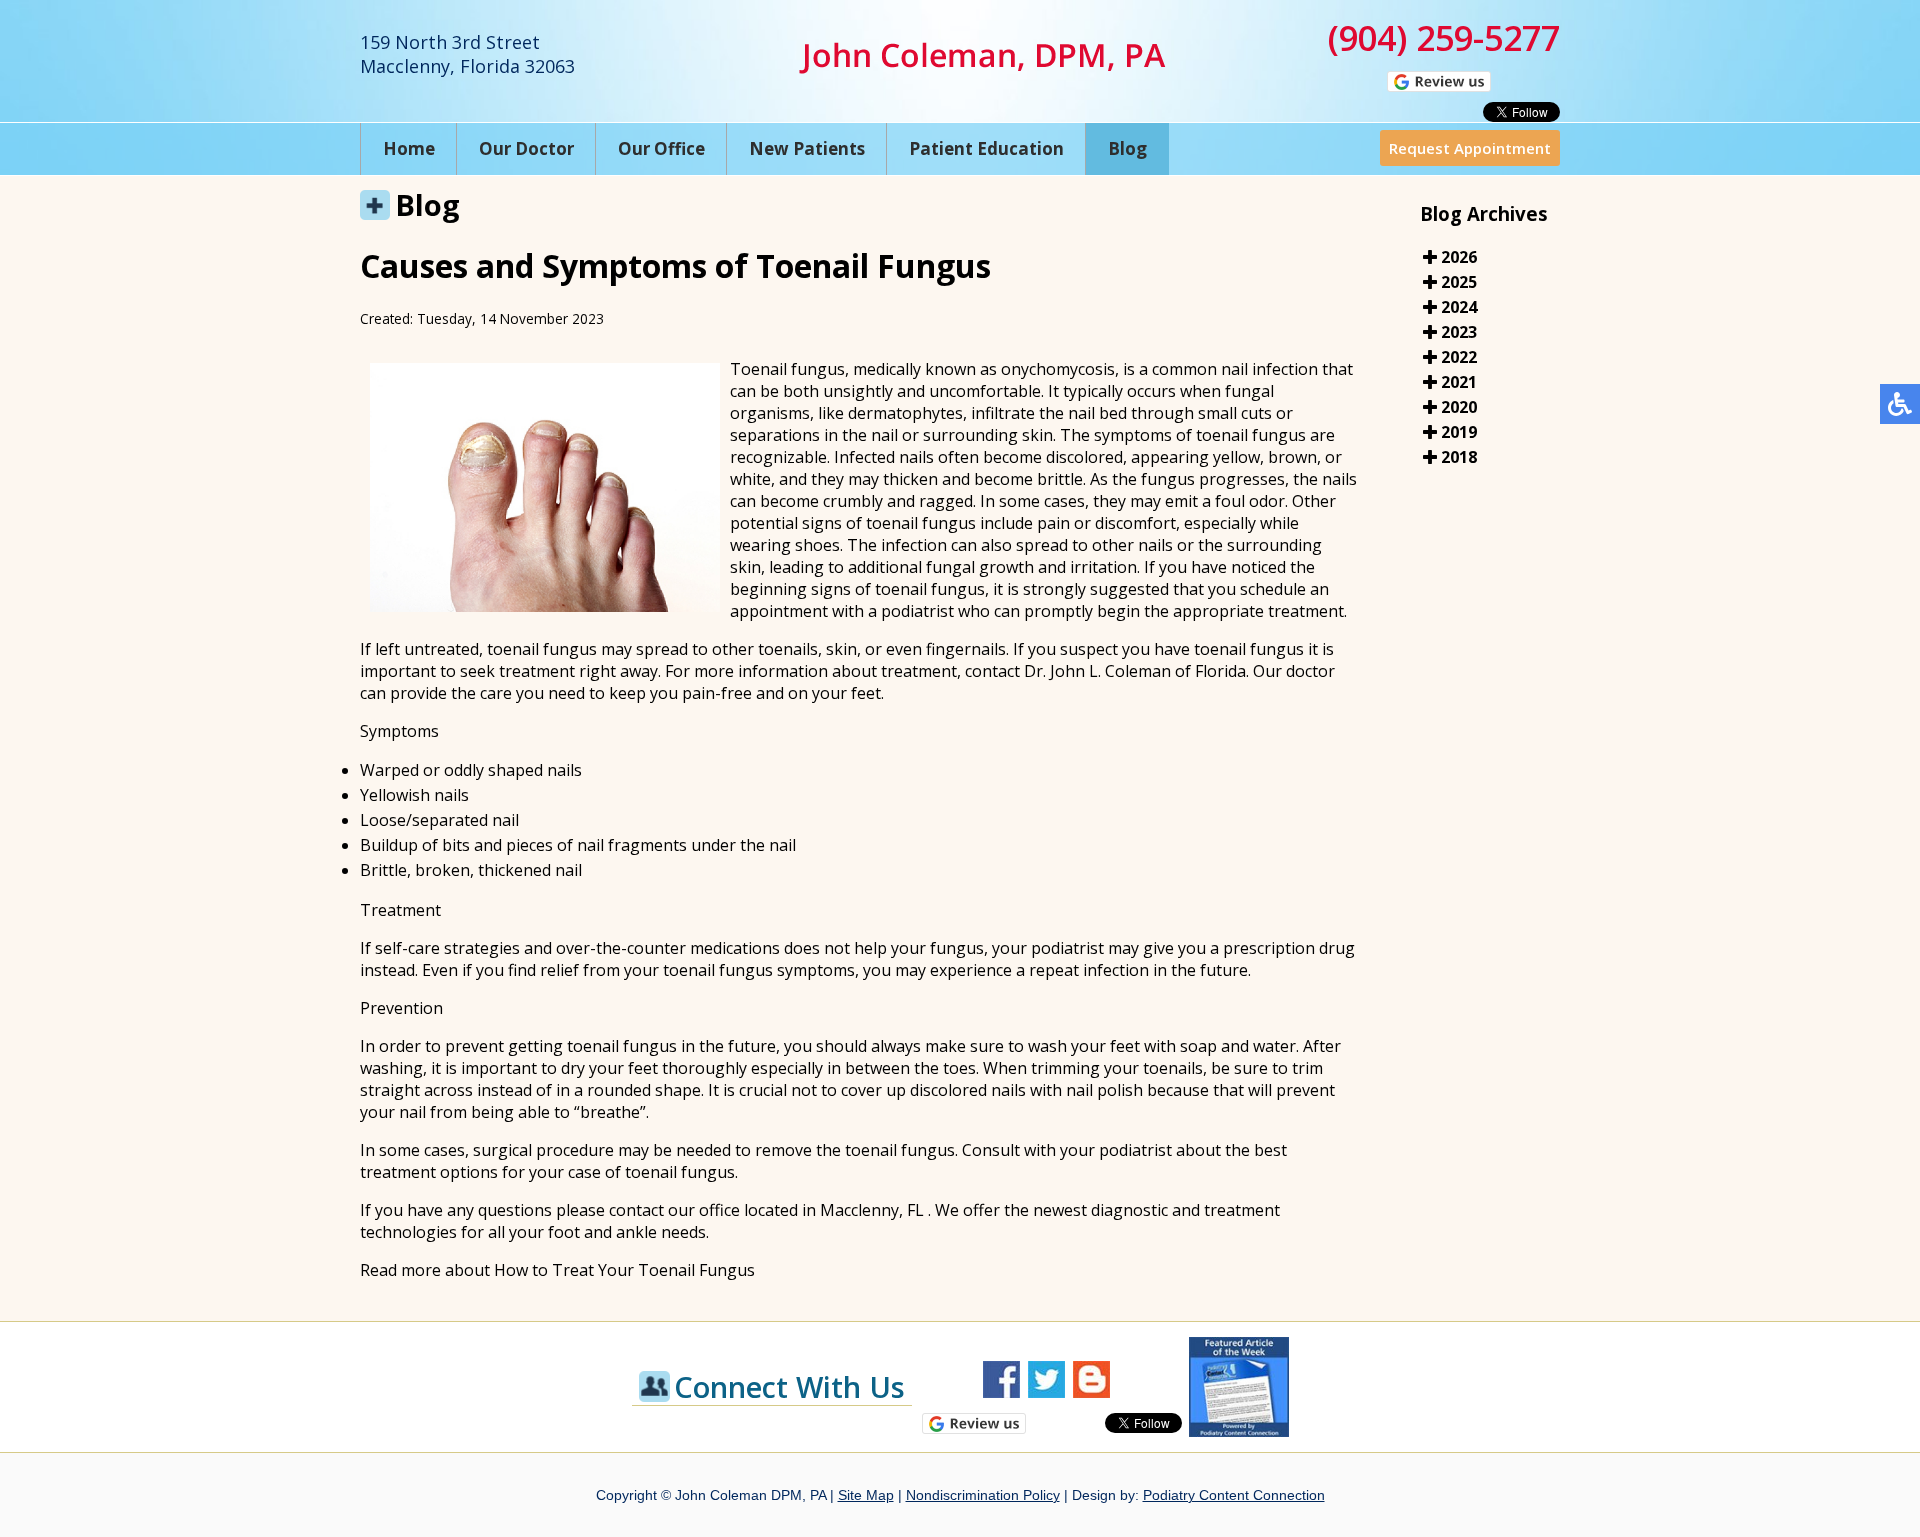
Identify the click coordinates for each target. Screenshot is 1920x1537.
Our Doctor (526, 148)
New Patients (807, 148)
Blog (1127, 148)
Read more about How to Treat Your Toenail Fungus (557, 1270)
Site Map (866, 1495)
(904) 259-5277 (1444, 38)
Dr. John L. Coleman (1097, 671)
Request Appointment (1470, 148)
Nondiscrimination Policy (983, 1495)
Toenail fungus (787, 369)
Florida (1220, 671)
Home (409, 148)
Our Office (661, 148)
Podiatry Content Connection (1234, 1495)
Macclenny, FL (872, 1210)
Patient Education (986, 148)
